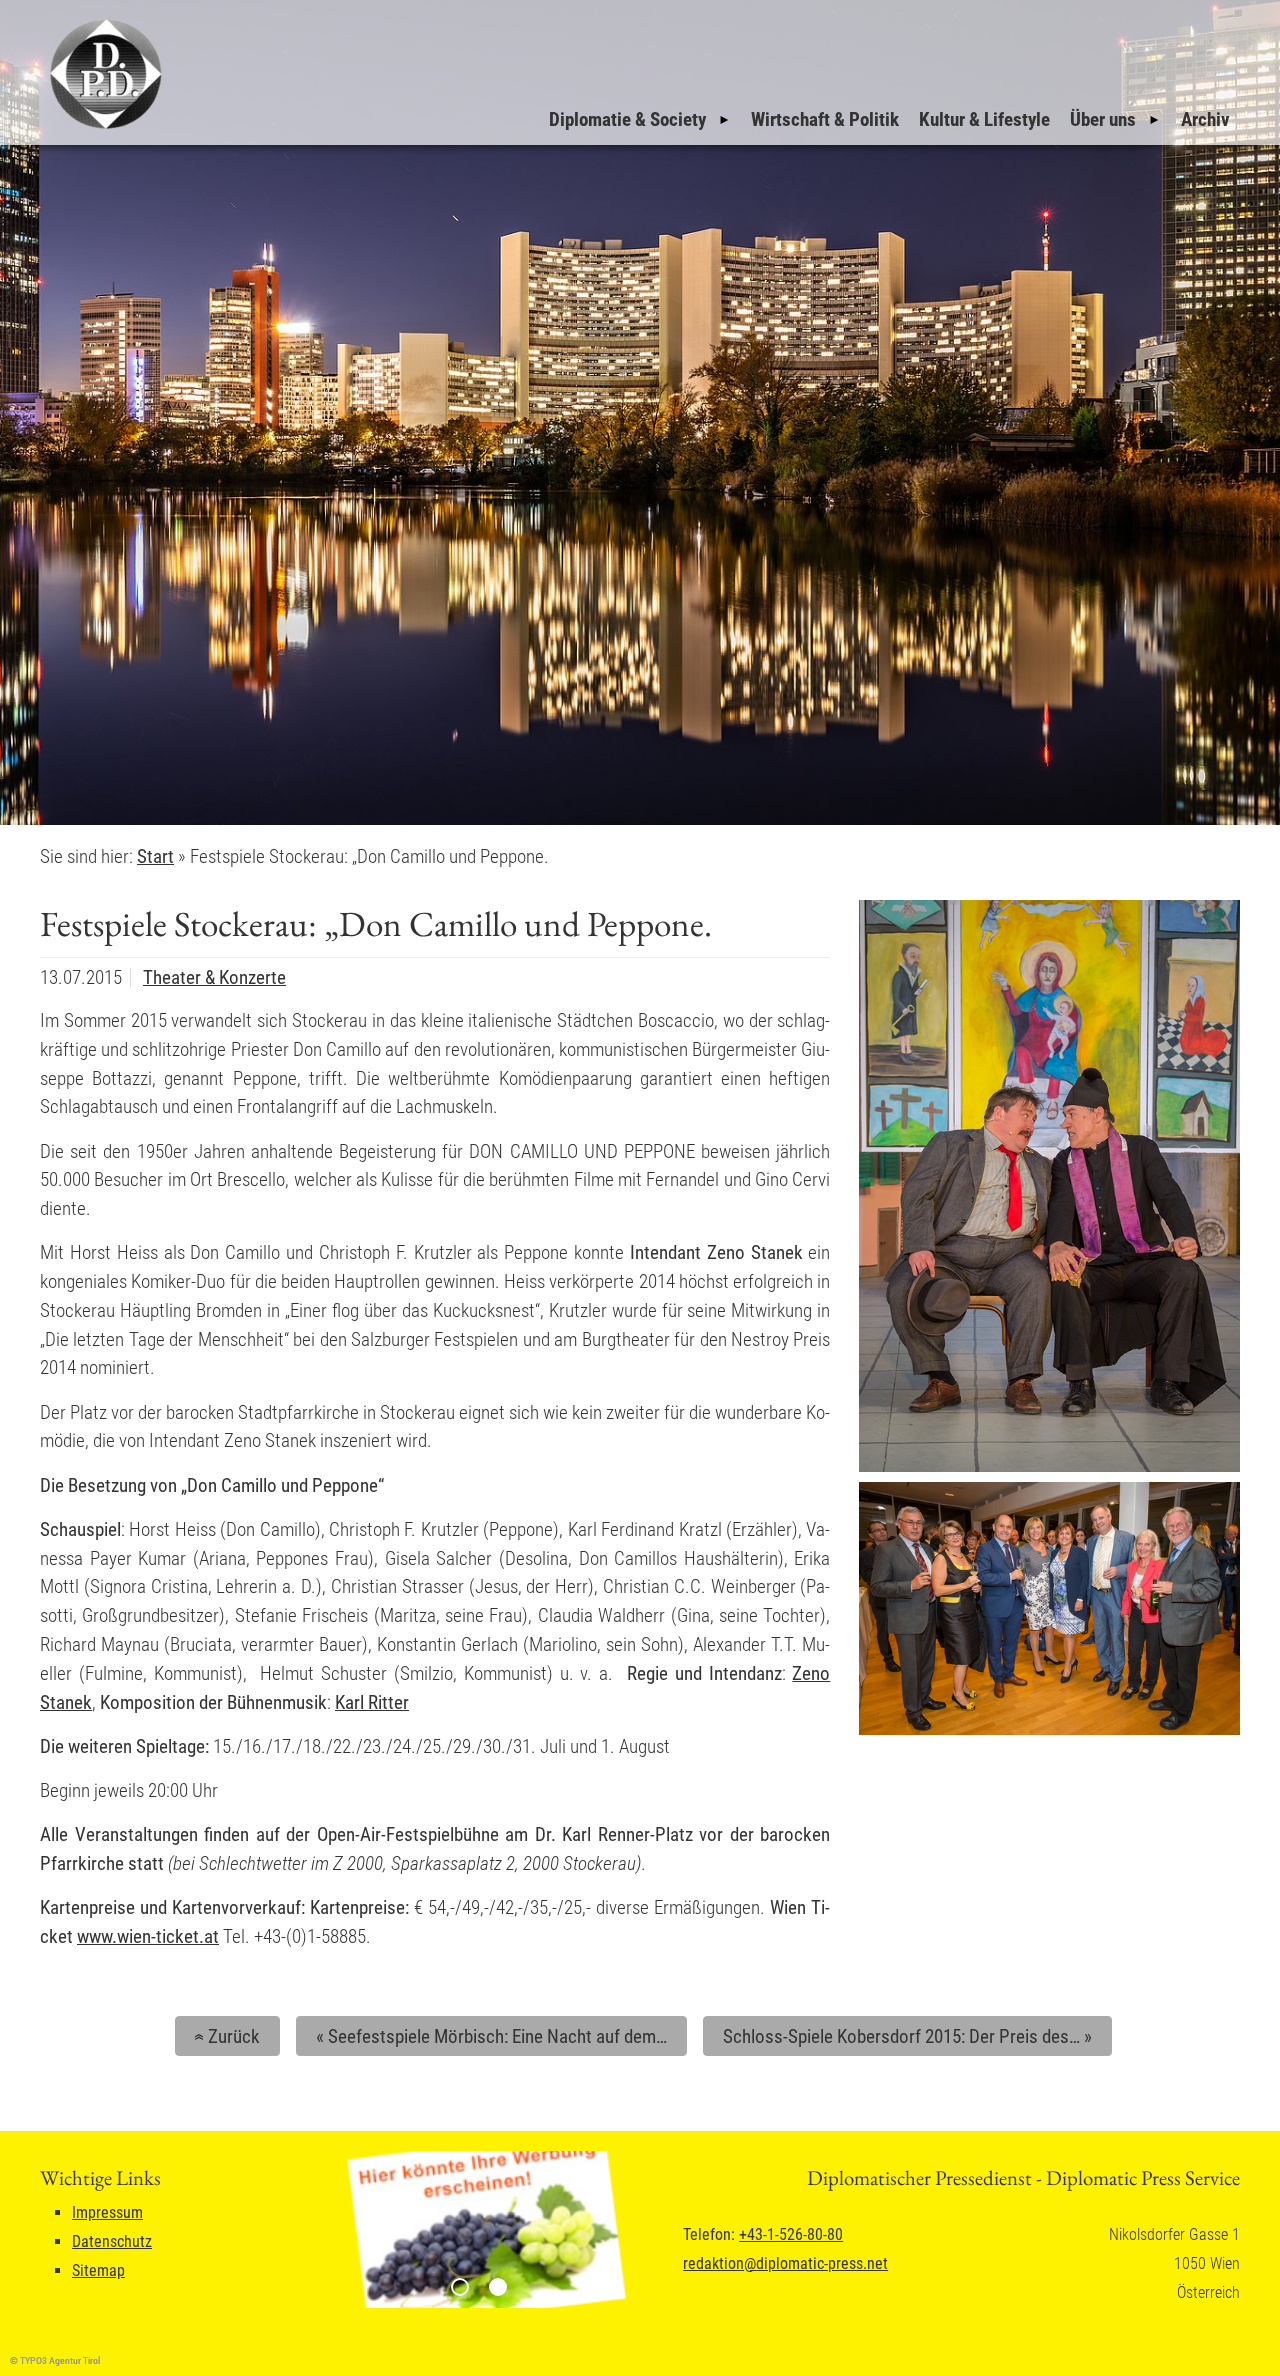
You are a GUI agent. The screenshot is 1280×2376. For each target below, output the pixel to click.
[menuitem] (640, 120)
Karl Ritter (372, 1702)
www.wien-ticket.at (148, 1936)
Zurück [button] (224, 2036)
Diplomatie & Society (627, 119)
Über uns (1103, 119)
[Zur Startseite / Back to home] (103, 128)
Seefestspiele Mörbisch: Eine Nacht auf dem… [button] (491, 2036)
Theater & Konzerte (214, 977)
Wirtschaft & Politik (825, 119)
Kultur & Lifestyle (984, 119)
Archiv (1205, 119)
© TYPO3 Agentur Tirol (55, 2360)
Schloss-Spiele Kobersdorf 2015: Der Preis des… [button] (907, 2036)
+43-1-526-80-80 (791, 2234)
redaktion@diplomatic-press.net (785, 2263)
